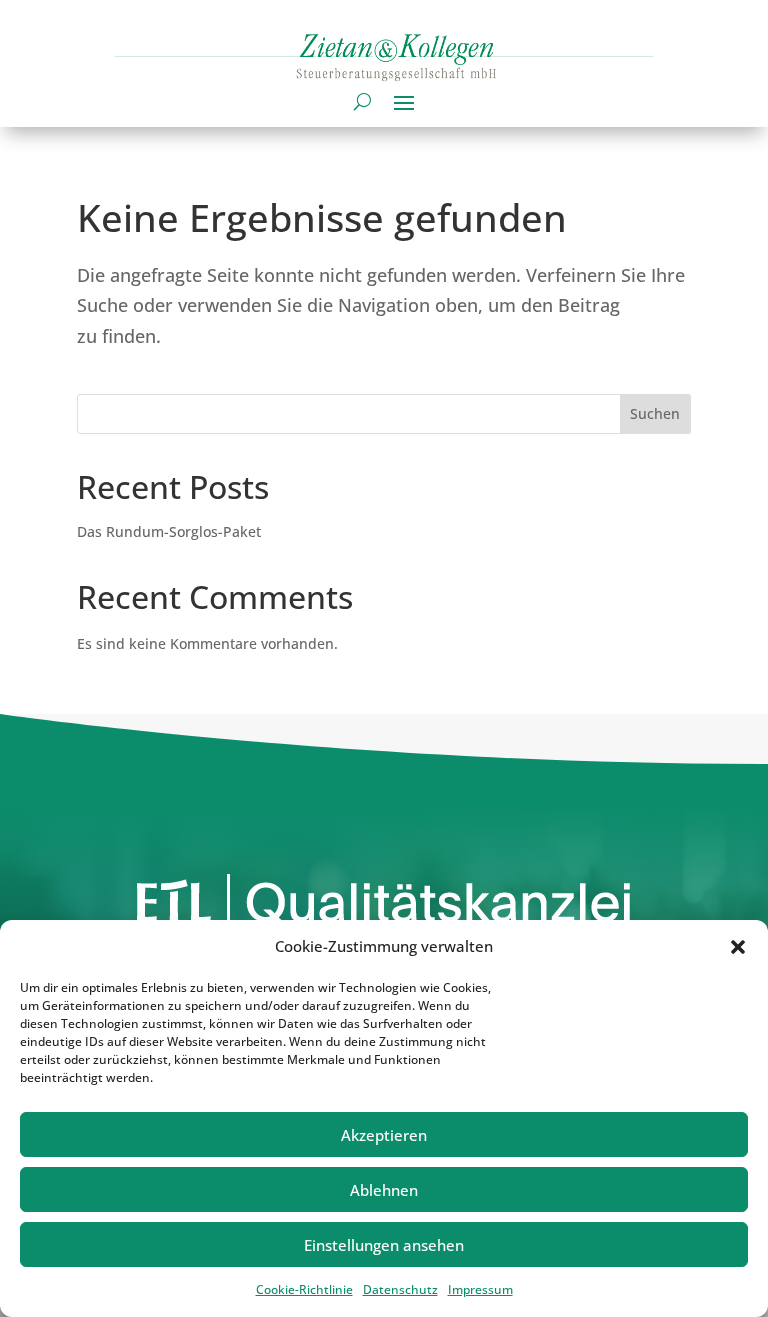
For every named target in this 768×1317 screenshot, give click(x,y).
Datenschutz (400, 1289)
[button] (738, 947)
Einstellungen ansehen (384, 1245)
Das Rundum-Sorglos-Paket (169, 531)
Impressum (480, 1289)
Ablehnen (384, 1190)
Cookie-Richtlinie (304, 1289)
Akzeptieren (384, 1135)
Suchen (655, 413)
